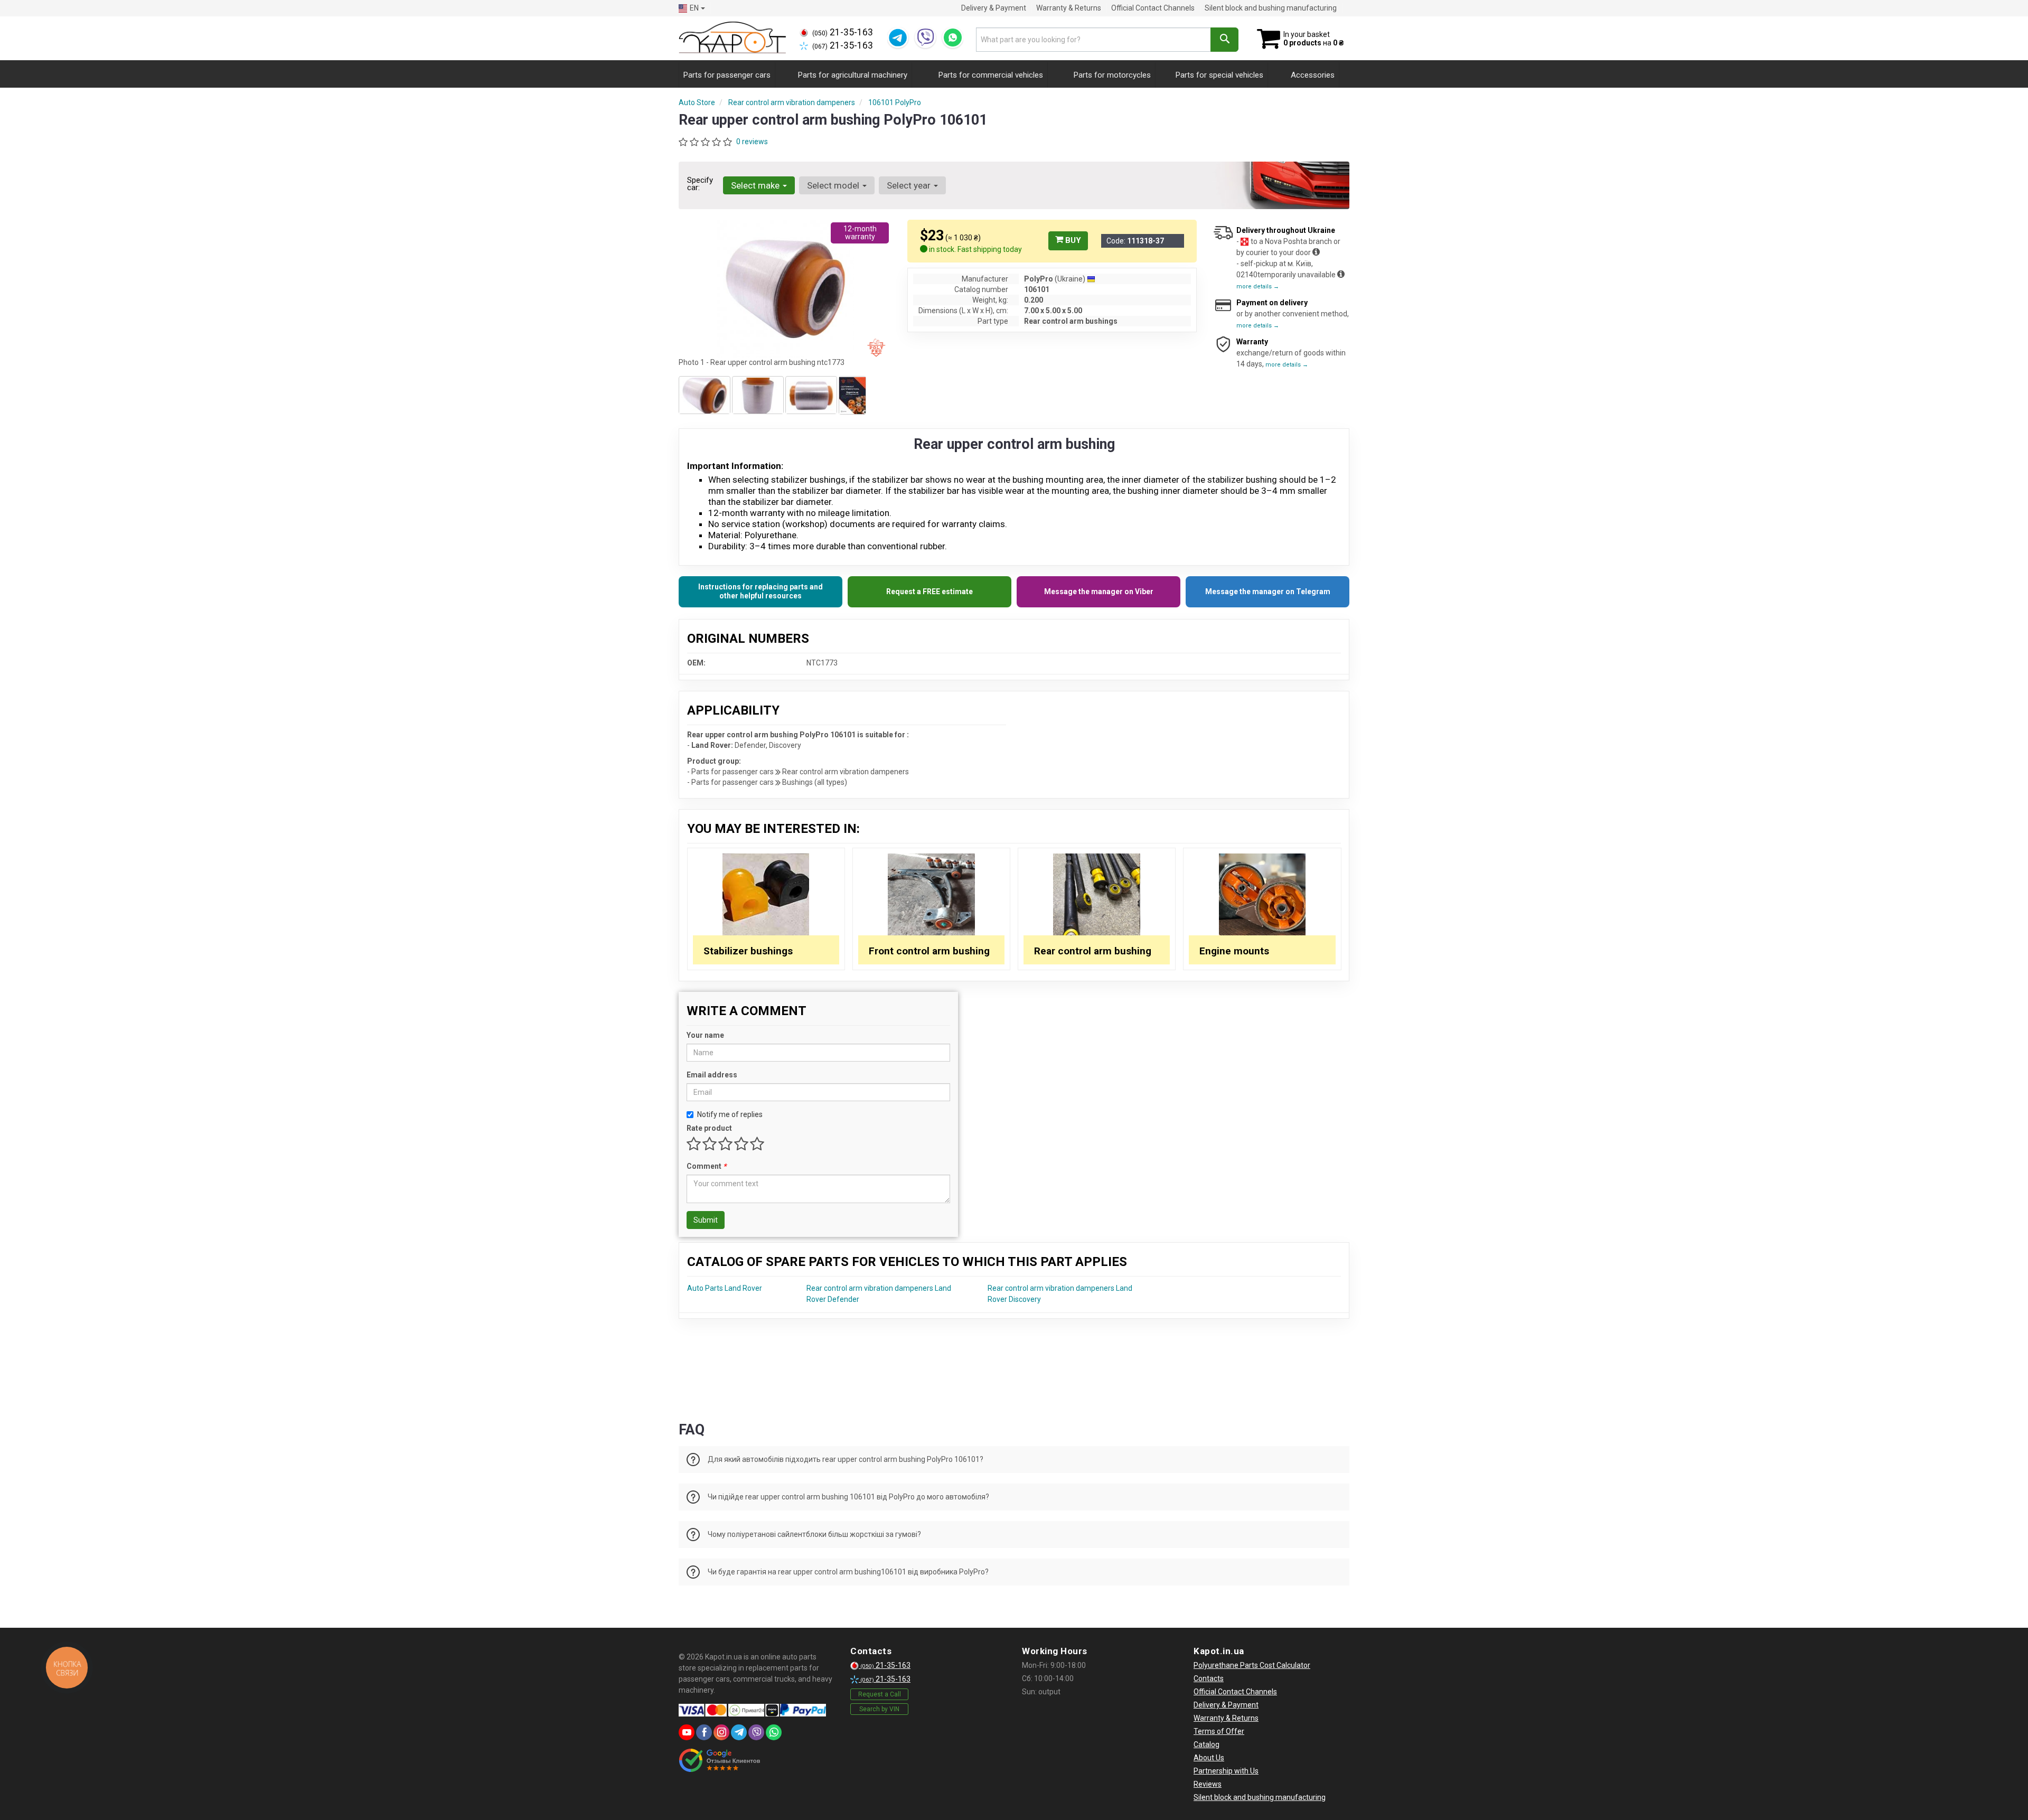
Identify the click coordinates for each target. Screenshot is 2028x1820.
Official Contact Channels (1153, 8)
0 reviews (752, 142)
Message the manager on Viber (1099, 592)
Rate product (709, 1128)
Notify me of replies (730, 1114)
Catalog (1207, 1744)
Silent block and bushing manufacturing (1271, 8)
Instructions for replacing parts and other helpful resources (760, 592)
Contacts (1209, 1678)
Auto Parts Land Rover (725, 1288)
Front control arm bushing (929, 951)
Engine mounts (1234, 951)
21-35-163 (843, 32)
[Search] (1224, 40)
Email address (712, 1075)
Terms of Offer (1219, 1731)
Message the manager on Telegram (1268, 592)
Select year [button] (910, 185)
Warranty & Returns (1069, 8)
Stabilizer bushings (748, 951)
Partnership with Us (1226, 1771)
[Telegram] (898, 37)
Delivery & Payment (994, 8)
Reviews (1208, 1784)
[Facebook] (704, 1732)
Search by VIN (879, 1709)
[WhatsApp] (953, 37)
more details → (1258, 287)
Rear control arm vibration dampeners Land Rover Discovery (1060, 1294)
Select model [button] (834, 185)
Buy (1072, 240)
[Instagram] (721, 1732)
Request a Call (880, 1694)
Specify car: (700, 184)
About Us (1209, 1758)
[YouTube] (687, 1732)
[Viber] (925, 37)
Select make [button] (756, 185)
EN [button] (694, 8)
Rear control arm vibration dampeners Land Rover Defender (879, 1294)
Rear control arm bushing (1093, 951)
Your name (705, 1035)
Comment (706, 1166)
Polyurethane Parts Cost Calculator (1252, 1665)
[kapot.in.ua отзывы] (720, 1760)
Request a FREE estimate (929, 592)
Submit (706, 1220)
